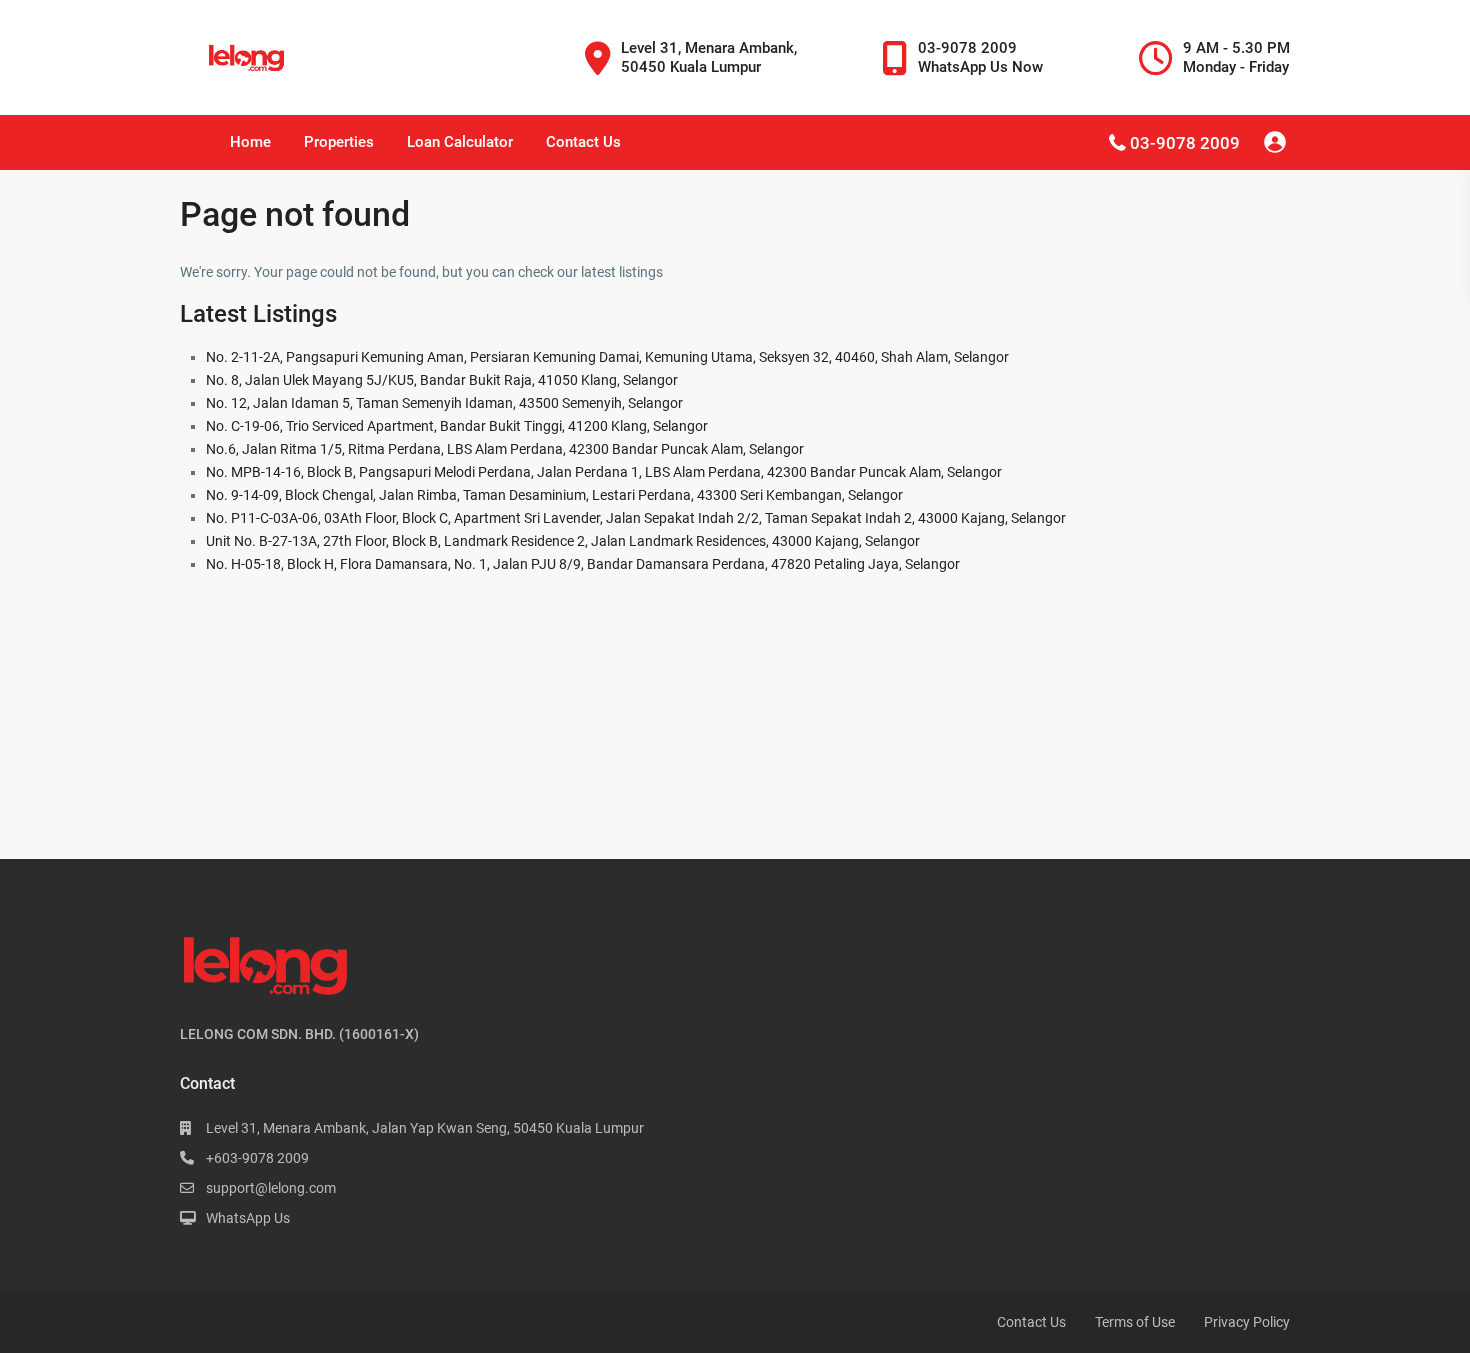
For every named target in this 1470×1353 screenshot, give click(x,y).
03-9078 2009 (1185, 143)
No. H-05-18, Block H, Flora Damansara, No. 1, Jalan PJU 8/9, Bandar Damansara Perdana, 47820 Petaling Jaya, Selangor (583, 564)
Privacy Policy (1247, 1322)
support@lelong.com (271, 1188)
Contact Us (583, 142)
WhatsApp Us (248, 1218)
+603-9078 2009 (257, 1158)
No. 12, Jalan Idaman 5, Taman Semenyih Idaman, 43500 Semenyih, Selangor (444, 403)
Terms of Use (1135, 1322)
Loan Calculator (460, 142)
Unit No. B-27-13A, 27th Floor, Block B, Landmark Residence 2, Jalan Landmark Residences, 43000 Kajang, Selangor (563, 541)
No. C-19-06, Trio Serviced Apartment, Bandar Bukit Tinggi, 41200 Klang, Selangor (457, 426)
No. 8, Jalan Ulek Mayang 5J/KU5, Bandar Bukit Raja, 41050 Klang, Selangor (442, 380)
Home (250, 142)
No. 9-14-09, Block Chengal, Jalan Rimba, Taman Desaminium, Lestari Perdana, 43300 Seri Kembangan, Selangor (554, 495)
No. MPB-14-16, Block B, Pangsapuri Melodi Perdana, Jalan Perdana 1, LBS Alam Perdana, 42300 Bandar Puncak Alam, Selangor (604, 472)
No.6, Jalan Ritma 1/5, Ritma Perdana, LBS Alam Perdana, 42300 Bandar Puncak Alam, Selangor (505, 449)
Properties (339, 142)
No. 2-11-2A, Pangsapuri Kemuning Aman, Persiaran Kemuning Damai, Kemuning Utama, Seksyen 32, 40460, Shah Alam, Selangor (607, 357)
